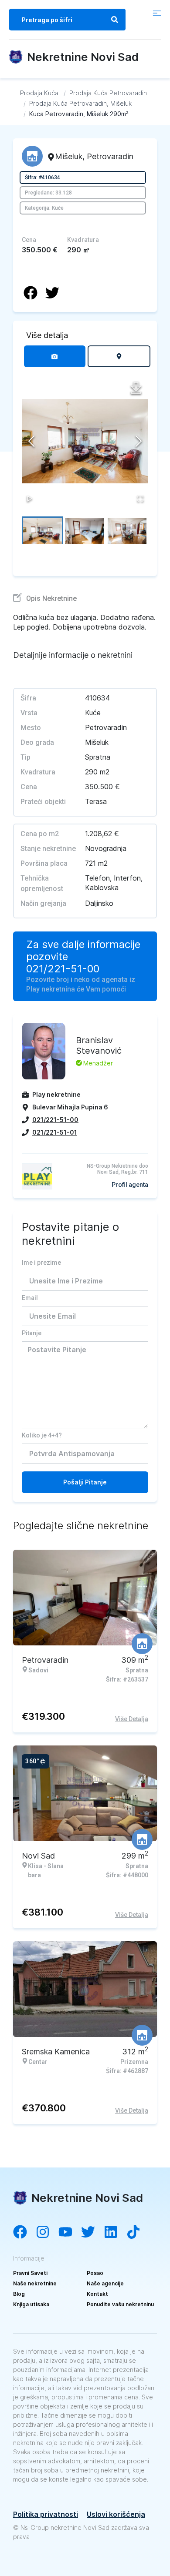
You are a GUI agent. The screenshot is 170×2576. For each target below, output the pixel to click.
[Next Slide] (139, 441)
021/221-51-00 (63, 969)
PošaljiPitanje (85, 1482)
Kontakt (97, 2294)
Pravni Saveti (30, 2273)
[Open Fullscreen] (140, 499)
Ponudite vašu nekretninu (120, 2304)
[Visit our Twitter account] (92, 2233)
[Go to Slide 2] (85, 530)
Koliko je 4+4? (42, 1435)
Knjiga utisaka (31, 2304)
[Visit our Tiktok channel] (138, 2233)
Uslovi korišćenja (116, 2514)
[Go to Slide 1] (42, 530)
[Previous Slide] (31, 441)
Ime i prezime (41, 1263)
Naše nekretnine (35, 2283)
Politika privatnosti (46, 2514)
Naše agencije (105, 2283)
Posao (95, 2273)
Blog (19, 2294)
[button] (85, 441)
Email (30, 1298)
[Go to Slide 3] (127, 530)
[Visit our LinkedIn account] (115, 2233)
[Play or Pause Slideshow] (30, 499)
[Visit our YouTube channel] (70, 2233)
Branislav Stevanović (99, 1045)
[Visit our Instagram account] (47, 2233)
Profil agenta (130, 1185)
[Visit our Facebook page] (24, 2233)
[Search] (115, 20)
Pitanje (32, 1333)
